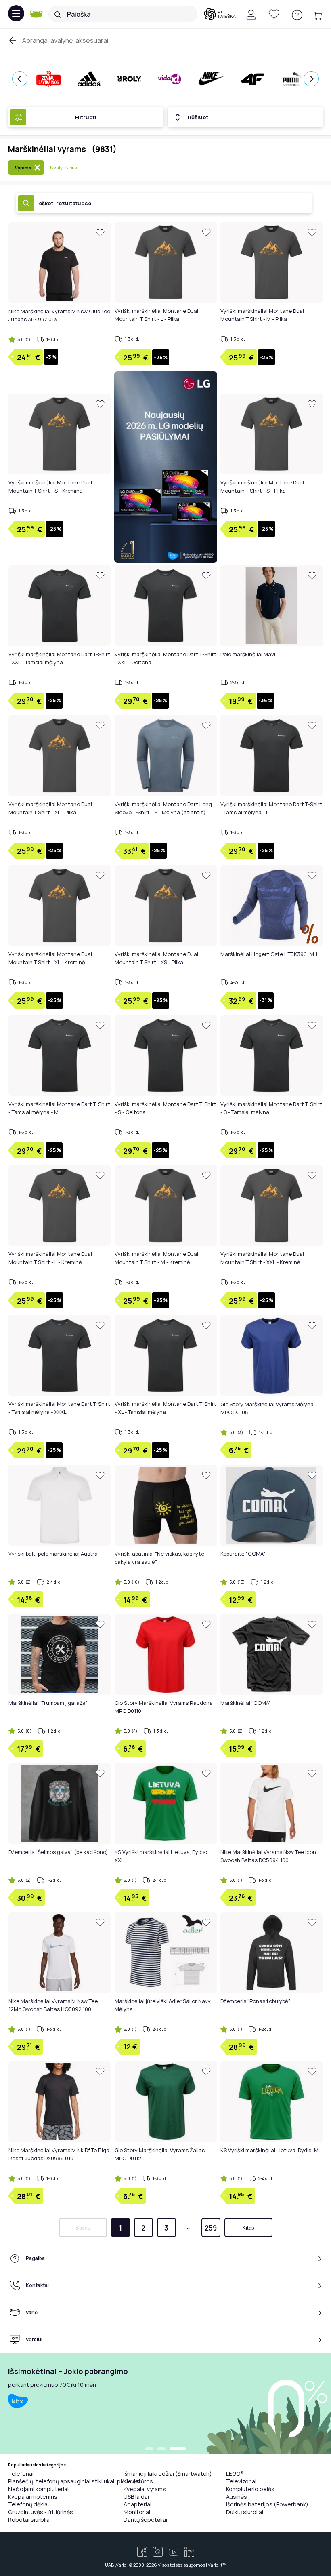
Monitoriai (137, 2512)
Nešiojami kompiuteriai (38, 2489)
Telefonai (21, 2474)
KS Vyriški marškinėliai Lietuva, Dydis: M (269, 2150)
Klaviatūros (138, 2481)
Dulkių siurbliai (245, 2512)
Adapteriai (137, 2504)
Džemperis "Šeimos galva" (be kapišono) (58, 1852)
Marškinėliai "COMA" (246, 1703)
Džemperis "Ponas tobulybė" (255, 2001)
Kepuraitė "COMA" (243, 1554)
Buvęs (83, 2228)
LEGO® (235, 2474)
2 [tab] (161, 2449)
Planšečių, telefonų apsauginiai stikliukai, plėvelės (74, 2481)
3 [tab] (178, 2449)
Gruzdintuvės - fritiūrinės (41, 2512)
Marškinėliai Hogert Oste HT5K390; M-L (270, 954)
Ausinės (237, 2497)
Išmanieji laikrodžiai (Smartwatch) (168, 2474)
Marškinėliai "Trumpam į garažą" (48, 1703)
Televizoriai (241, 2481)
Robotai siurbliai (29, 2520)
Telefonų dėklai (28, 2504)
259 (211, 2228)
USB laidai (136, 2497)
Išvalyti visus (63, 167)
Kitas (248, 2228)
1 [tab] (149, 2449)
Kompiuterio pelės (250, 2489)
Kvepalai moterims (33, 2497)
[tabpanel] (165, 2403)
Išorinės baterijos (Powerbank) (267, 2504)
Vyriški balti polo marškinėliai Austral (54, 1554)
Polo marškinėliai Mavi (248, 654)
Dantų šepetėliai (145, 2520)
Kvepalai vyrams (145, 2489)
